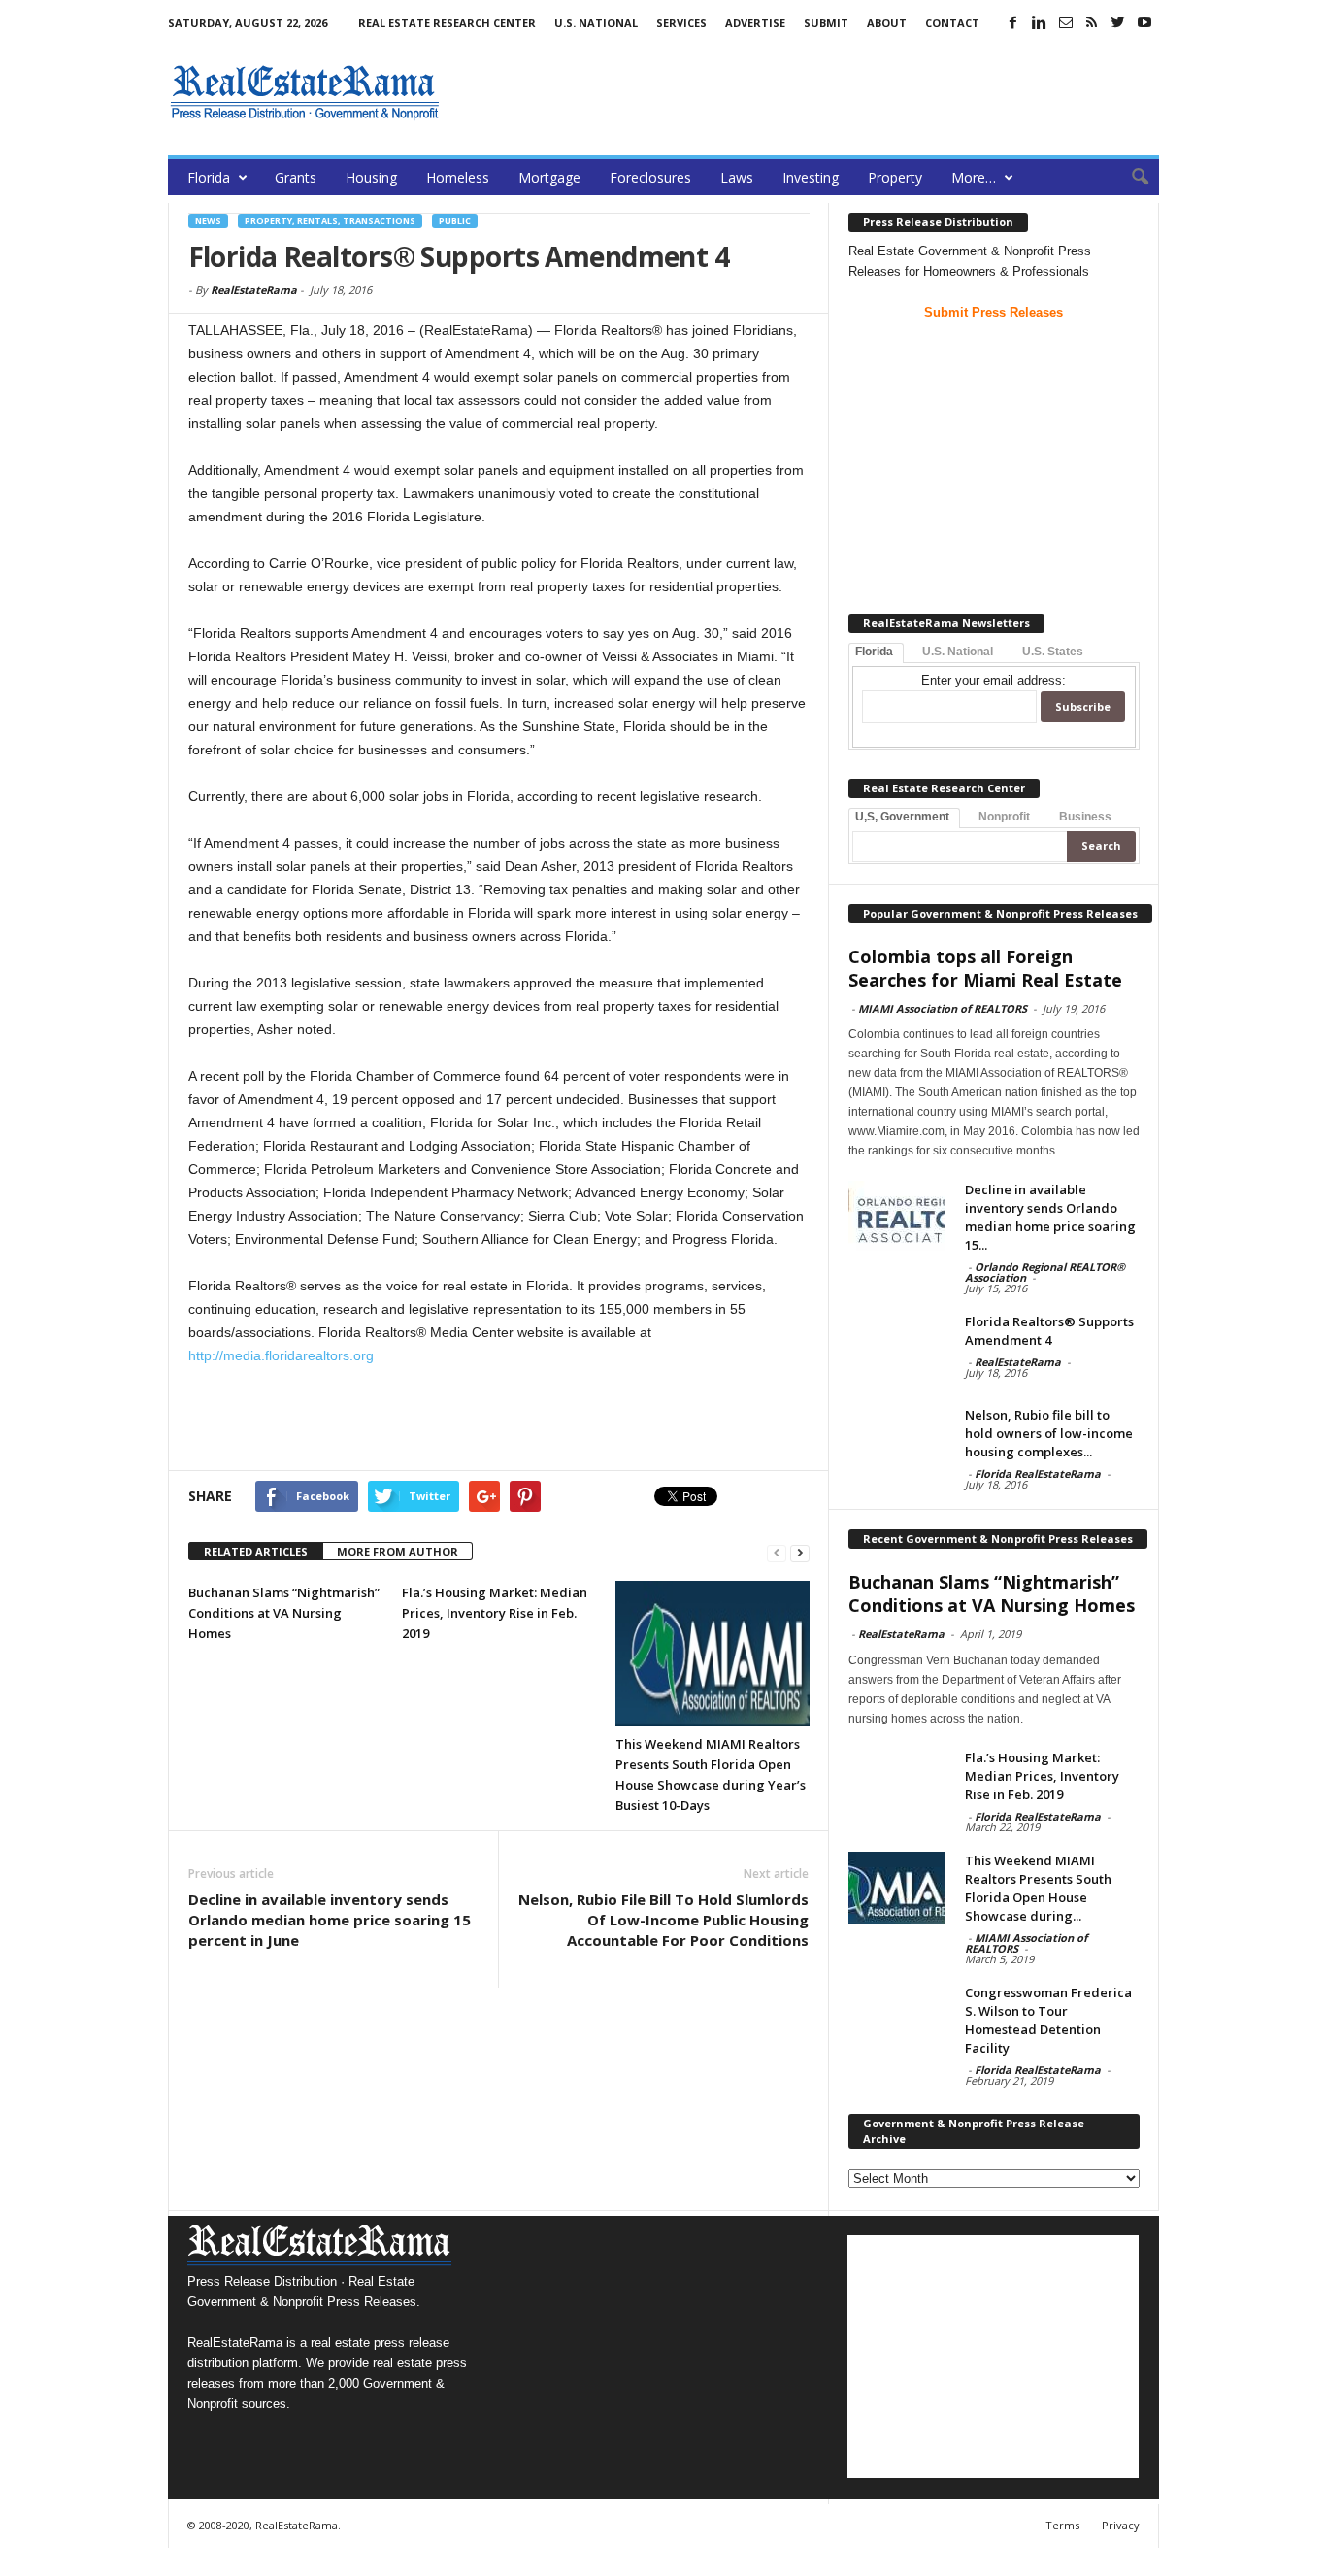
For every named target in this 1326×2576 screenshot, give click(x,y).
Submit (826, 23)
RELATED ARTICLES (256, 1551)
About (887, 23)
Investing (811, 177)
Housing (371, 177)
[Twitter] (1118, 22)
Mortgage (549, 177)
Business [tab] (1085, 817)
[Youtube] (1144, 22)
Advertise (755, 23)
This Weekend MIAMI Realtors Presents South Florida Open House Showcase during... (1038, 1888)
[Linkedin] (1040, 22)
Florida (209, 177)
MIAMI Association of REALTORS (943, 1008)
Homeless (458, 177)
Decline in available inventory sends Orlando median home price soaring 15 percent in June (330, 1920)
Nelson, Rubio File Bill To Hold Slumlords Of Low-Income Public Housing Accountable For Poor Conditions (663, 1920)
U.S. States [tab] (1053, 652)
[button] (1130, 178)
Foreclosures (650, 177)
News (208, 221)
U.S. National (596, 23)
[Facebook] (1013, 22)
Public (455, 221)
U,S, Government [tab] (902, 817)
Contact (952, 23)
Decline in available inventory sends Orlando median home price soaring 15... (1050, 1217)
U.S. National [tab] (958, 652)
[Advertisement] (806, 92)
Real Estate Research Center (447, 23)
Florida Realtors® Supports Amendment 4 (1049, 1331)
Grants (296, 177)
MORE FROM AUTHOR (398, 1551)
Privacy (1121, 2525)
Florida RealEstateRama (1038, 1473)
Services (681, 23)
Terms (1062, 2525)
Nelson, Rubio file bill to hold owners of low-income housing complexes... (1049, 1433)
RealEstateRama (254, 290)
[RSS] (1092, 22)
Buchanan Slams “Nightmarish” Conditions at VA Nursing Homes (284, 1613)
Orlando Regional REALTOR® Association (1045, 1272)
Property (895, 177)
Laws (737, 177)
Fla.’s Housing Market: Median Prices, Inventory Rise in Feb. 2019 (495, 1613)
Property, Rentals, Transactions (330, 221)
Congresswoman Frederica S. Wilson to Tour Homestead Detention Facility (1048, 2020)
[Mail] (1066, 22)
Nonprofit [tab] (1004, 817)
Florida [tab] (874, 652)
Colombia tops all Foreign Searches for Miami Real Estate (985, 968)
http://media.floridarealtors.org (281, 1355)
